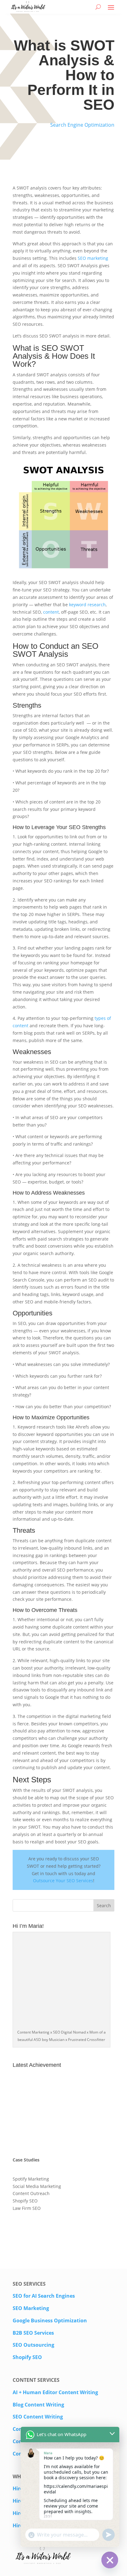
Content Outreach (31, 2193)
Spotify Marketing (31, 2179)
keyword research (87, 605)
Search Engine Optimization (82, 125)
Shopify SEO (25, 2201)
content (51, 612)
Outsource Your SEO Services (63, 1881)
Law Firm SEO (27, 2208)
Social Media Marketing (37, 2186)
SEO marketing (93, 258)
